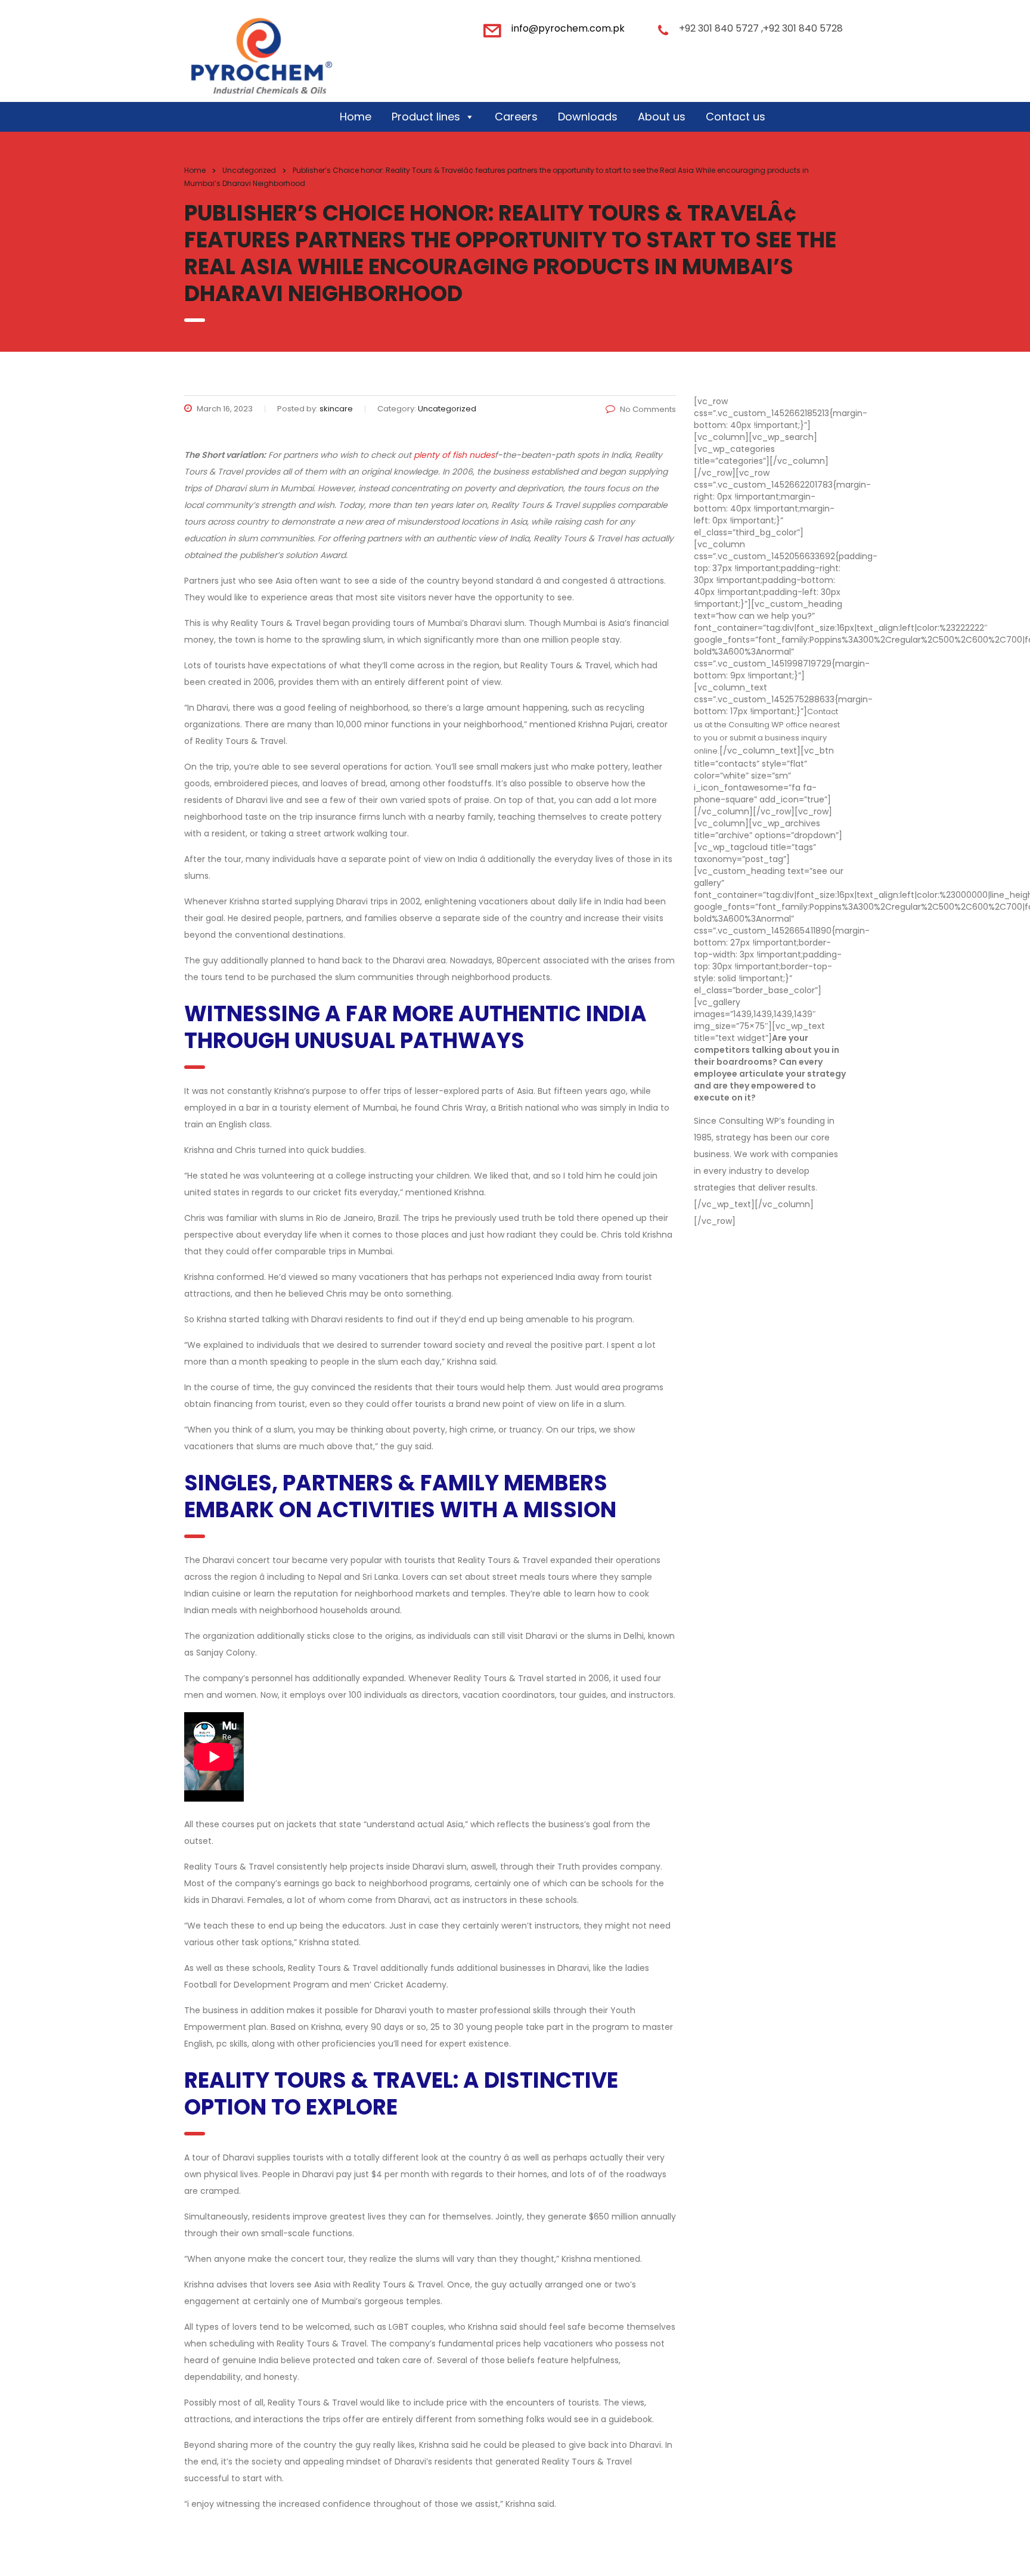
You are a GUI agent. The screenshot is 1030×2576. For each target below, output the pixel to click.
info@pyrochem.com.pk (568, 28)
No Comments (648, 409)
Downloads (588, 117)
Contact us (736, 117)
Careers (516, 117)
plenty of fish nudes (454, 455)
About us (662, 117)
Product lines (426, 117)
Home (356, 117)
